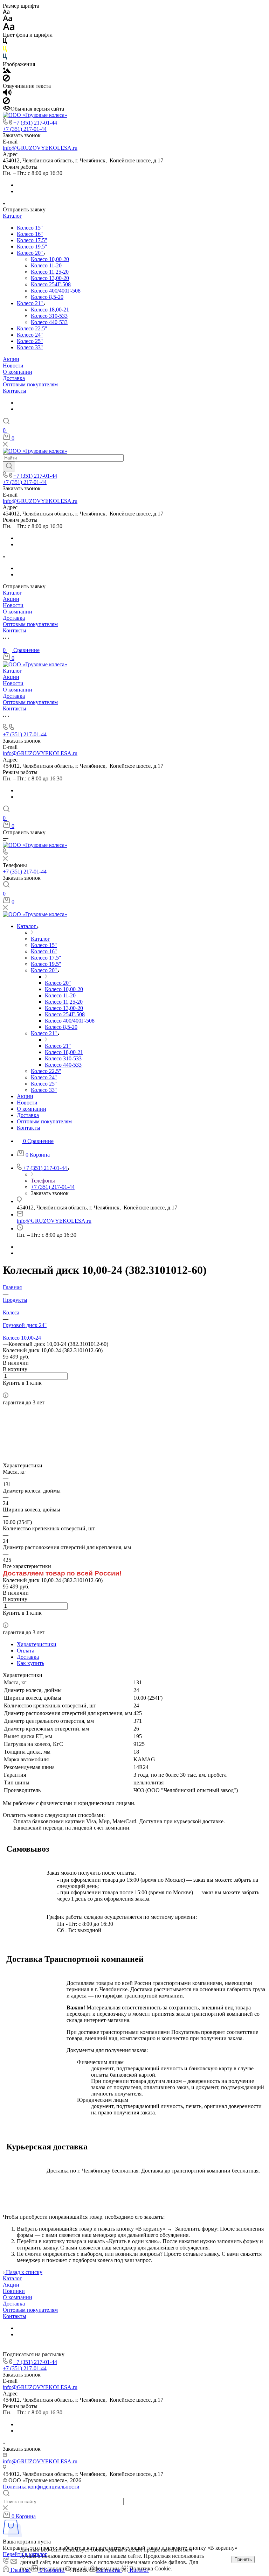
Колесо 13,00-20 (50, 278)
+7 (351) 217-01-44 (35, 123)
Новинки (14, 2291)
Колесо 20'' (30, 253)
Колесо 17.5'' (32, 240)
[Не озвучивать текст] (6, 102)
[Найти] (9, 466)
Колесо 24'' (30, 335)
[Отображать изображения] (7, 71)
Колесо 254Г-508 (51, 284)
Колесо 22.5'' (32, 328)
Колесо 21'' (30, 303)
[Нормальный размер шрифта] (8, 19)
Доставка (14, 378)
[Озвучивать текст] (7, 94)
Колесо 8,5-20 (47, 297)
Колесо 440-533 (49, 322)
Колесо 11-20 (46, 265)
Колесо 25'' (30, 341)
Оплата (26, 1651)
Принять (243, 2559)
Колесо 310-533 (49, 316)
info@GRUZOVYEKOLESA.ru (40, 148)
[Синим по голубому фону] (5, 58)
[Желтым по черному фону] (5, 50)
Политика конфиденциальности (41, 2487)
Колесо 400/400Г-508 (56, 291)
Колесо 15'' (30, 228)
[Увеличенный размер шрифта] (9, 29)
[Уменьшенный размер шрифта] (6, 12)
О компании (18, 372)
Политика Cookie (150, 2568)
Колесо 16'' (30, 234)
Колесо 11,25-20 (50, 272)
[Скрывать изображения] (6, 80)
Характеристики (37, 1644)
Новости (13, 366)
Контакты (15, 391)
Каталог (12, 216)
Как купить (30, 1663)
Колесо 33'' (30, 347)
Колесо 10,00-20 (50, 259)
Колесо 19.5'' (32, 247)
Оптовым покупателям (30, 384)
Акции (11, 359)
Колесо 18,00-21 (50, 310)
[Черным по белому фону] (5, 43)
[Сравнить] (5, 1389)
